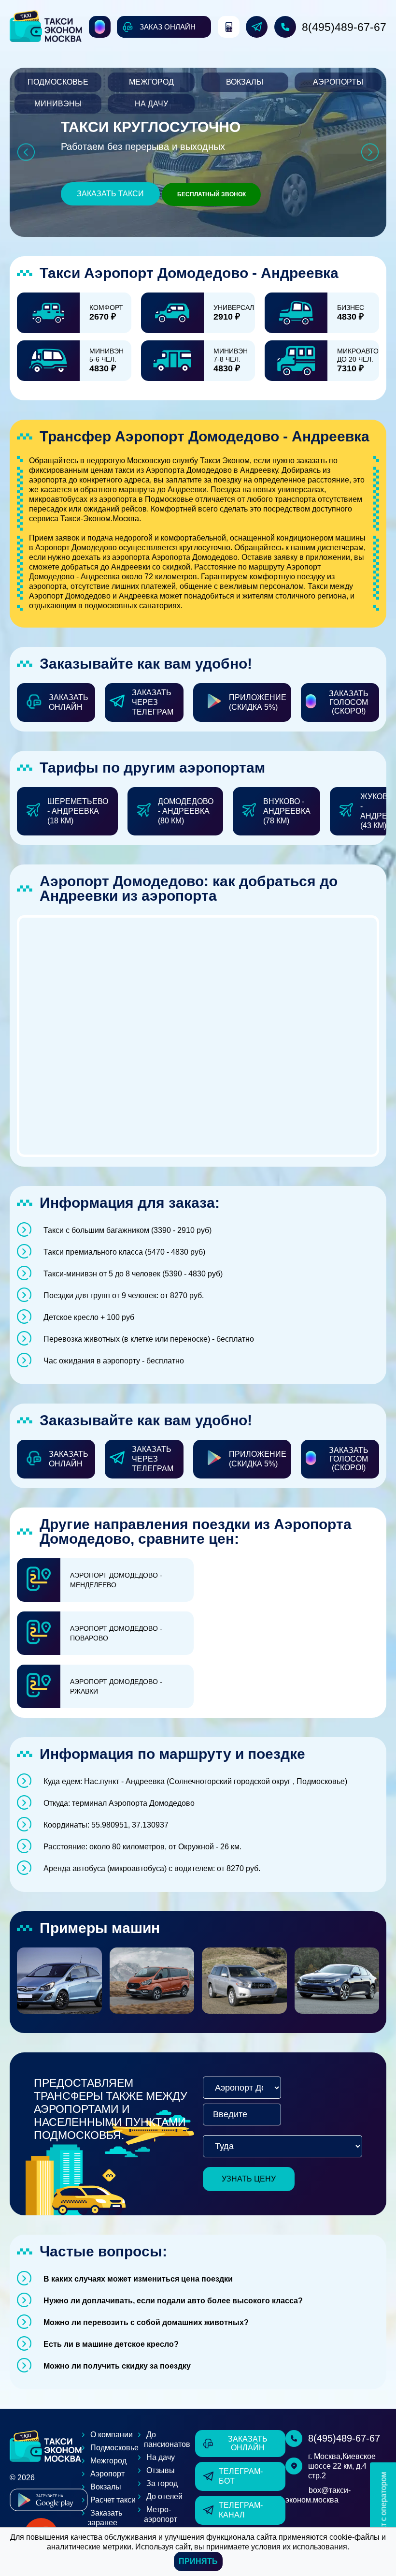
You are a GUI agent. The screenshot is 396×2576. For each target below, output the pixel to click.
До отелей (164, 2496)
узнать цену (249, 2179)
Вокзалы (245, 82)
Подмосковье (58, 82)
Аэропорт (107, 2474)
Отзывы (161, 2470)
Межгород (151, 82)
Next (370, 152)
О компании (112, 2435)
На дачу (151, 104)
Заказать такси (110, 194)
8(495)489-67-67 (344, 27)
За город (162, 2483)
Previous (26, 152)
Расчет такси (113, 2500)
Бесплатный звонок (212, 194)
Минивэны (58, 104)
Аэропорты (338, 82)
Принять (198, 2561)
